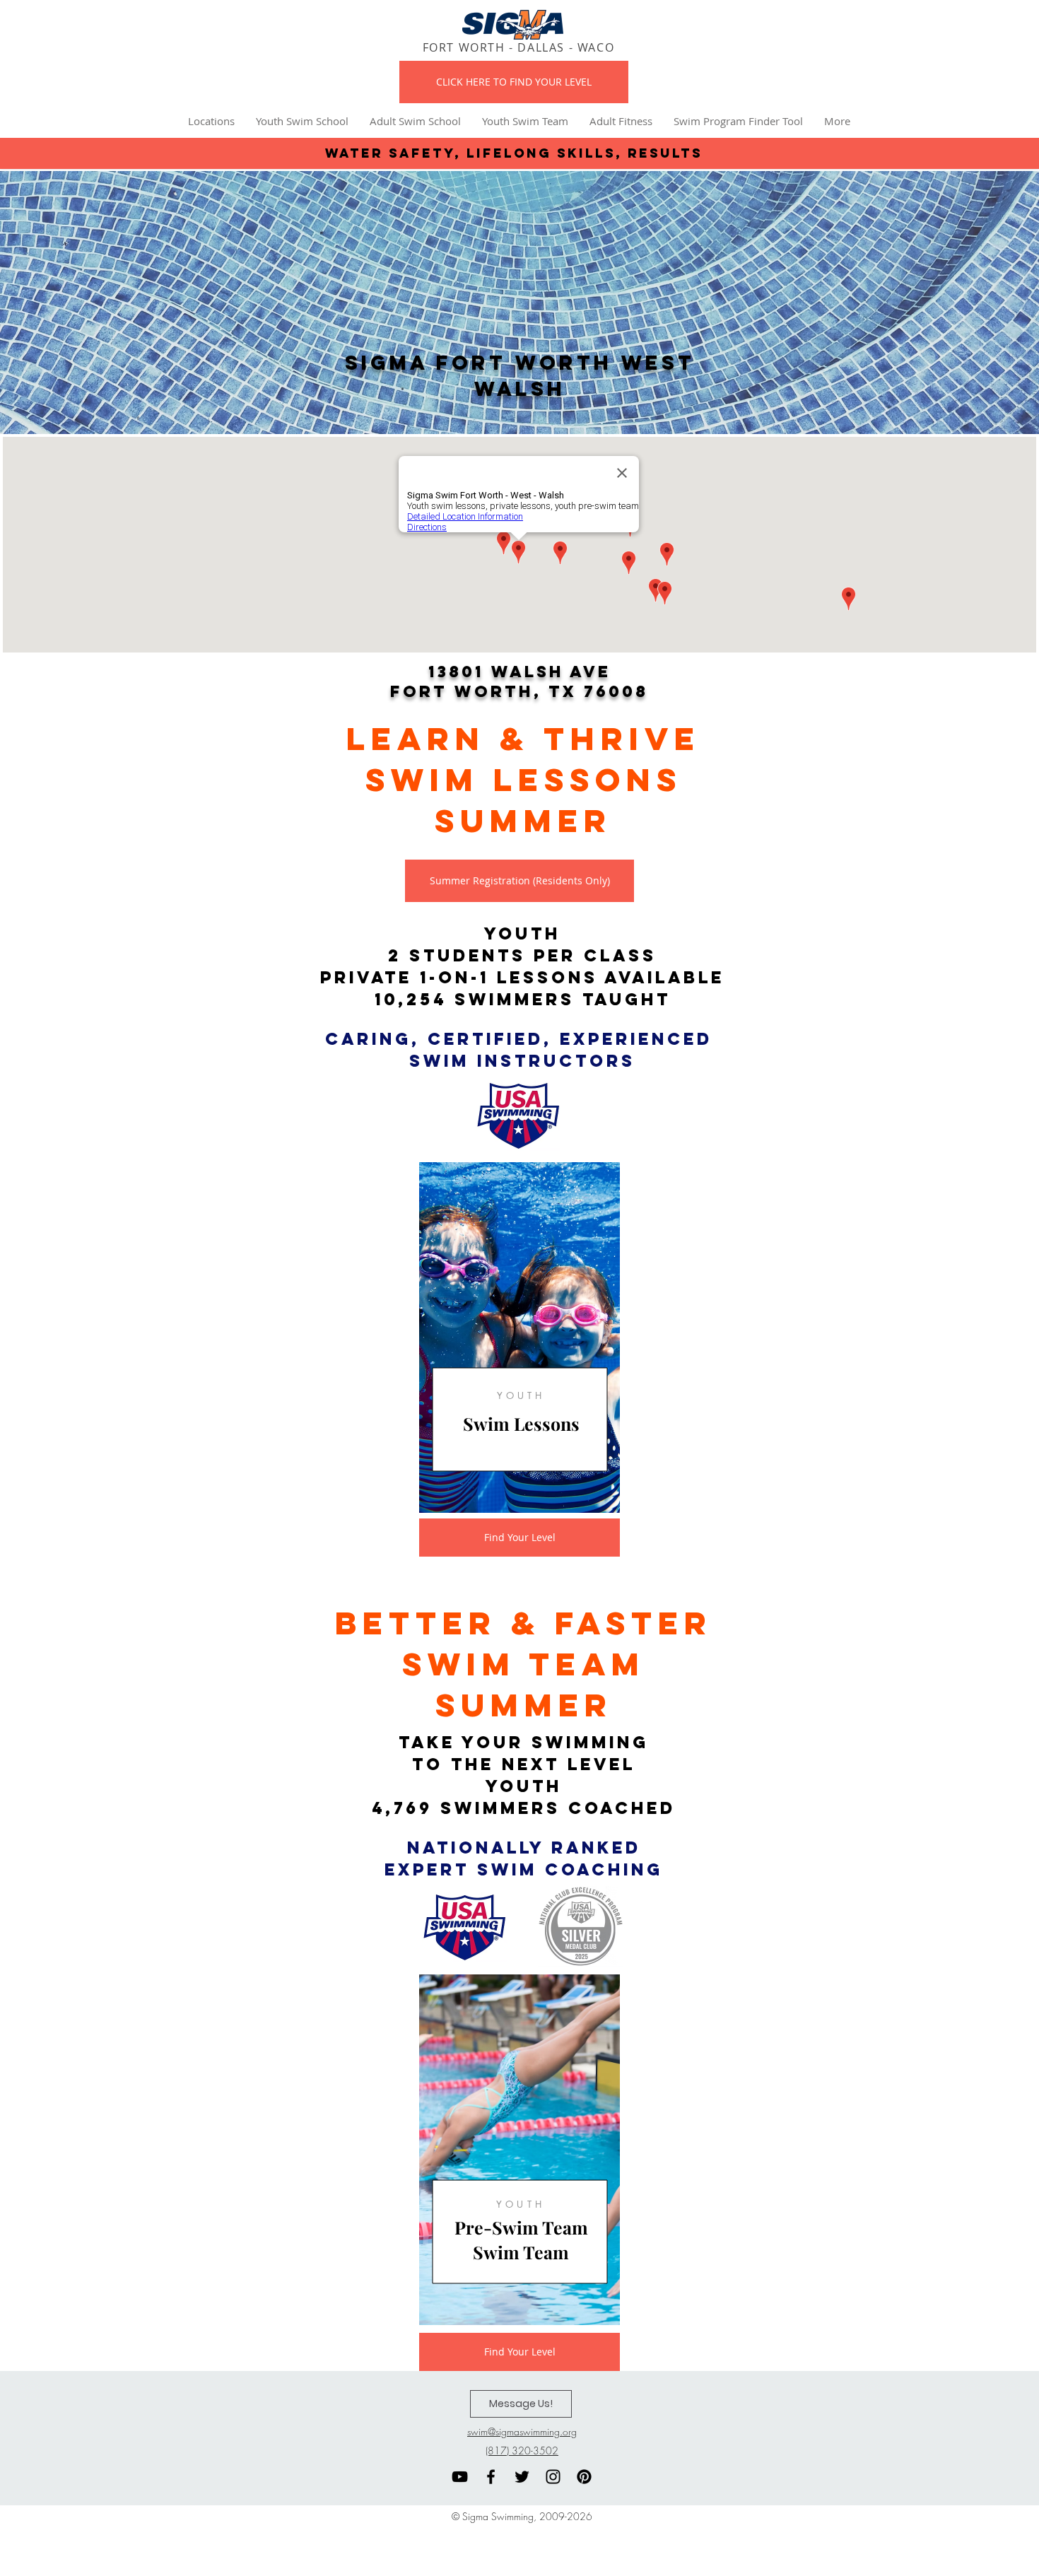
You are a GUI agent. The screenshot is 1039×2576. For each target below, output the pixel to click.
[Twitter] (522, 2477)
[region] (519, 1337)
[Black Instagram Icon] (553, 2477)
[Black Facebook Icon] (491, 2477)
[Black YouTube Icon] (460, 2477)
